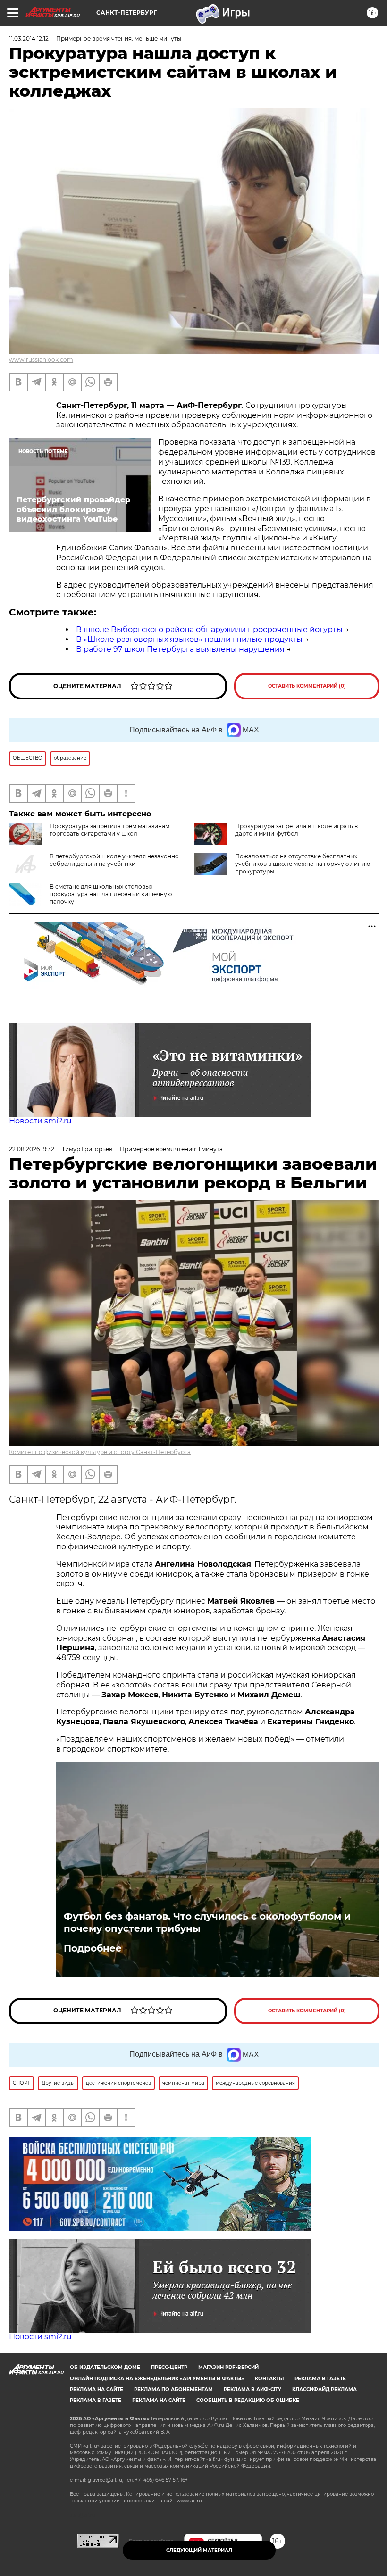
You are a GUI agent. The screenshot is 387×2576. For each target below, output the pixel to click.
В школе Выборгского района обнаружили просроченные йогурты (209, 629)
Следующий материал (199, 2550)
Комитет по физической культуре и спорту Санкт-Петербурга (100, 1452)
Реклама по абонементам (173, 2389)
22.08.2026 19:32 (32, 1149)
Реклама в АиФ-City (252, 2389)
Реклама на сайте (97, 2389)
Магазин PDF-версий (228, 2367)
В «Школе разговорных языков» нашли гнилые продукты (189, 639)
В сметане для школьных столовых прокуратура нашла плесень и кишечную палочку (111, 894)
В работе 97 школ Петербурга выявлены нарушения (180, 649)
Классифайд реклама (324, 2389)
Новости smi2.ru (40, 1121)
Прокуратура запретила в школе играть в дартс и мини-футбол (296, 830)
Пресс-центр (169, 2367)
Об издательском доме (105, 2367)
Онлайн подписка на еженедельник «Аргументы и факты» (157, 2379)
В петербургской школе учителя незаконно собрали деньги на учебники (114, 860)
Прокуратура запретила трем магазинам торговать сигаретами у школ (109, 830)
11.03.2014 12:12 (29, 38)
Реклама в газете (320, 2379)
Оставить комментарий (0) (307, 686)
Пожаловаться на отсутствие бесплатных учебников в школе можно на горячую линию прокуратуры (303, 864)
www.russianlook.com (41, 360)
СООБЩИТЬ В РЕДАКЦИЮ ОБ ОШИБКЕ (248, 2400)
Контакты (269, 2379)
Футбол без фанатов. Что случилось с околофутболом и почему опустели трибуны (207, 1922)
